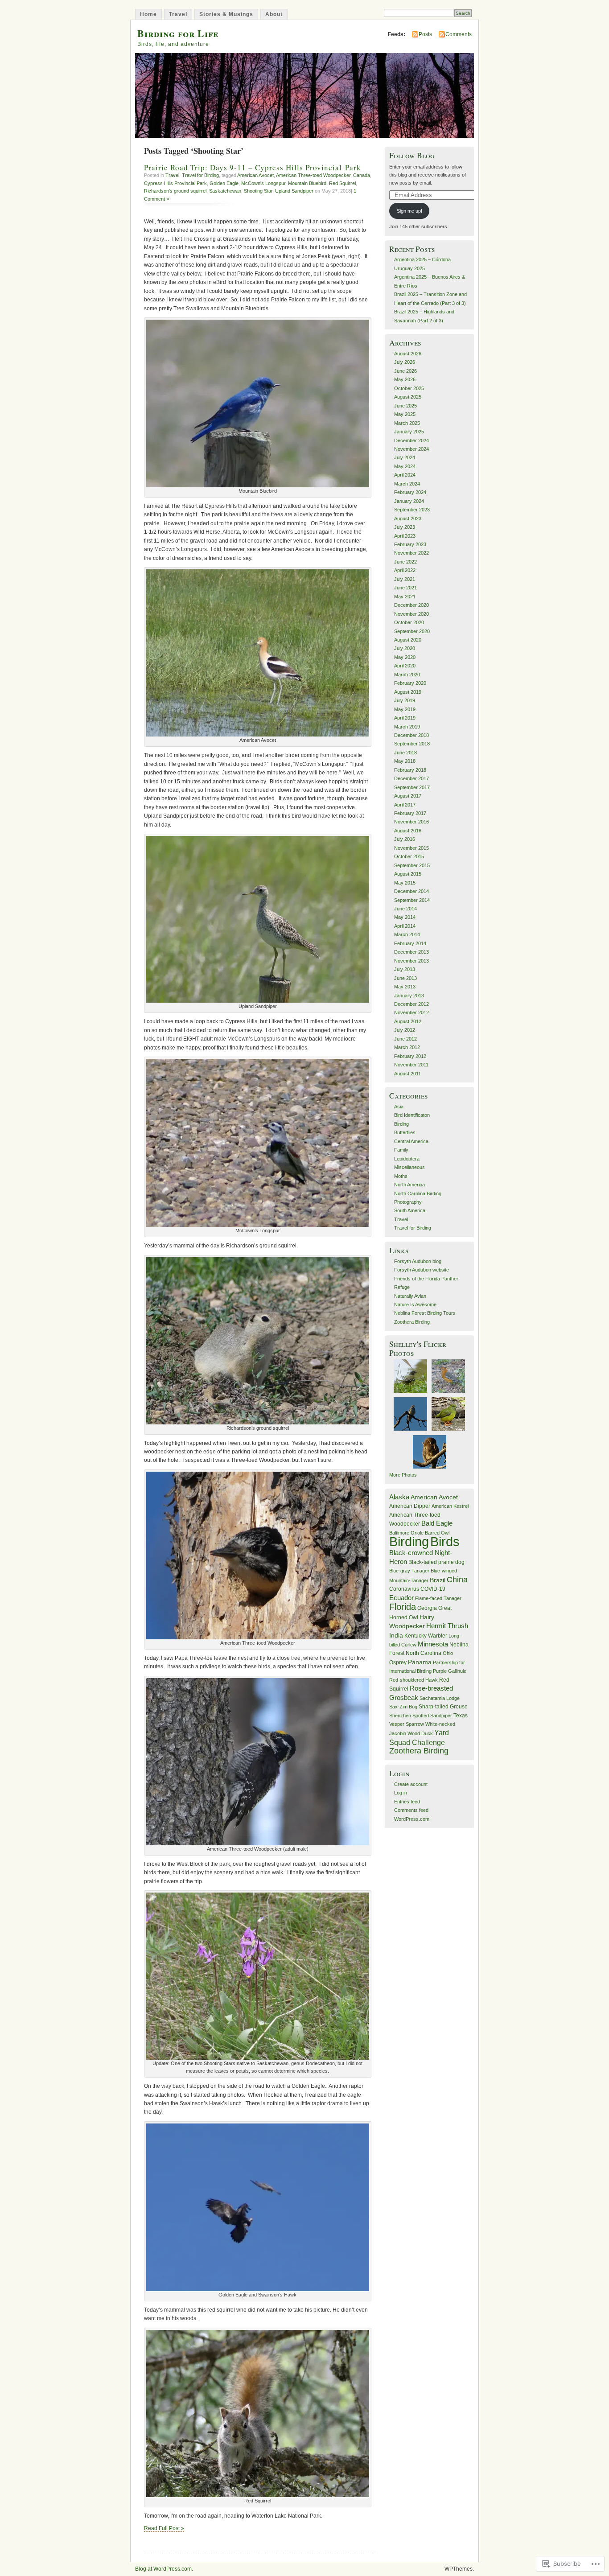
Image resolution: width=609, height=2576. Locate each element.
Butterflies (405, 1132)
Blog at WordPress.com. (164, 2569)
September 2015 (412, 865)
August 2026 (408, 354)
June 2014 (405, 909)
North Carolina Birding (418, 1193)
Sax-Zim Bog (403, 1707)
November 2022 (411, 553)
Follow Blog (412, 155)
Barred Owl (437, 1533)
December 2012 (411, 1004)
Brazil (438, 1580)
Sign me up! (409, 211)
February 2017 (410, 813)
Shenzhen (400, 1716)
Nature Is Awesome (415, 1304)
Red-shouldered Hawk (414, 1680)
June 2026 (405, 371)
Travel (178, 14)
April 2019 (405, 718)
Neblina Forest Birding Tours (425, 1313)
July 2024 (405, 457)
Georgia (427, 1608)
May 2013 (405, 987)
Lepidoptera (407, 1159)
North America (409, 1185)
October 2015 (409, 856)
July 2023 (405, 527)
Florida (403, 1607)
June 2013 (405, 978)
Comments (459, 34)
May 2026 (405, 379)
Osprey (398, 1662)
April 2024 (405, 475)
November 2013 (411, 961)
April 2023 (405, 536)
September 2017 (412, 787)
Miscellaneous (409, 1167)
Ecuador (401, 1598)
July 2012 (405, 1030)
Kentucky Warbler (426, 1636)
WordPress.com (412, 1819)
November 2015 (411, 848)
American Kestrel (450, 1506)
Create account (411, 1784)
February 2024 (410, 492)
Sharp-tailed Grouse (443, 1707)
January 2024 (409, 501)
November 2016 (411, 822)
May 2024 (405, 466)
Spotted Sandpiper (432, 1716)
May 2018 (405, 761)
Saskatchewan (225, 191)
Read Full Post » (164, 2528)
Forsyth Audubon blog (418, 1261)
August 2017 (408, 796)
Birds (445, 1541)
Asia (399, 1107)
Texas (461, 1716)
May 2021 (405, 597)
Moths (401, 1176)
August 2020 (408, 640)
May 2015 (405, 883)
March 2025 (407, 423)
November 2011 (411, 1065)
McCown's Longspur (263, 183)
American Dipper (410, 1506)
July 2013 (405, 969)
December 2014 (411, 891)
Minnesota (433, 1644)
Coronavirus (404, 1589)
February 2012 (410, 1056)
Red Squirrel (342, 183)
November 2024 (411, 449)
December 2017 (411, 778)
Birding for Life (178, 33)
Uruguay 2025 (409, 268)
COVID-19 (433, 1589)
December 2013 (411, 952)
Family (401, 1150)
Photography (408, 1202)
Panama (420, 1662)
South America (410, 1210)
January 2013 (409, 996)
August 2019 (408, 692)
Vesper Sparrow (407, 1724)
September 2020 (412, 631)
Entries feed (407, 1802)
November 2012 (411, 1012)
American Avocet (255, 175)
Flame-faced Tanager (438, 1598)
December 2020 (411, 605)
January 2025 (409, 432)
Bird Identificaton (412, 1115)
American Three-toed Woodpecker (313, 175)
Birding (401, 1124)
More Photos (403, 1475)
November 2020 (411, 614)
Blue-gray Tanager (409, 1571)
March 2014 (407, 934)
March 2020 (407, 675)
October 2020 (409, 622)
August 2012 (408, 1021)
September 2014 (412, 900)
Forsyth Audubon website (422, 1270)
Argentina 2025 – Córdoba (422, 259)
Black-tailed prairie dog (436, 1562)
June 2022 (405, 562)
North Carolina (424, 1653)
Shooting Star (258, 191)
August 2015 (408, 874)
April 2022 (405, 570)
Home (148, 14)
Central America (411, 1141)
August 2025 (408, 397)
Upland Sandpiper (294, 191)
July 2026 (405, 362)
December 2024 (411, 440)
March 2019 (407, 727)
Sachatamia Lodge (440, 1698)
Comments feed (411, 1810)
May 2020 (405, 657)
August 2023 (408, 518)
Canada (362, 175)
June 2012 (405, 1039)
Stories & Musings (226, 14)
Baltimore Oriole (406, 1533)
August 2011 (407, 1074)
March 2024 (407, 484)
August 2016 (408, 831)
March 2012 (407, 1047)
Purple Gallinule (450, 1671)
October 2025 (409, 388)
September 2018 (412, 744)
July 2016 (405, 839)
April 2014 (405, 926)
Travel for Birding (200, 175)
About (274, 14)
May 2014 (405, 917)
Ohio (448, 1653)
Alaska (399, 1497)
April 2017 (405, 805)
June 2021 (405, 588)
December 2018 (411, 735)
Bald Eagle (437, 1523)
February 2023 (410, 544)
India (396, 1636)
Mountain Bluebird (307, 183)
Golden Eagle (224, 183)
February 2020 (410, 683)
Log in (401, 1793)
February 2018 (410, 770)
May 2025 (405, 414)
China (457, 1580)
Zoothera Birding (412, 1322)
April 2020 (405, 666)
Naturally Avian (410, 1296)
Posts (425, 34)
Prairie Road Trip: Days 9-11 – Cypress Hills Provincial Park (253, 167)
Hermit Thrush (447, 1626)
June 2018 (405, 753)
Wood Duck (420, 1733)
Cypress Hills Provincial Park (175, 183)
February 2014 (410, 943)
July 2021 (405, 579)
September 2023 (412, 510)
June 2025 (405, 406)
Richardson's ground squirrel (175, 191)
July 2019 (405, 700)
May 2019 (405, 709)
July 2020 (405, 648)
